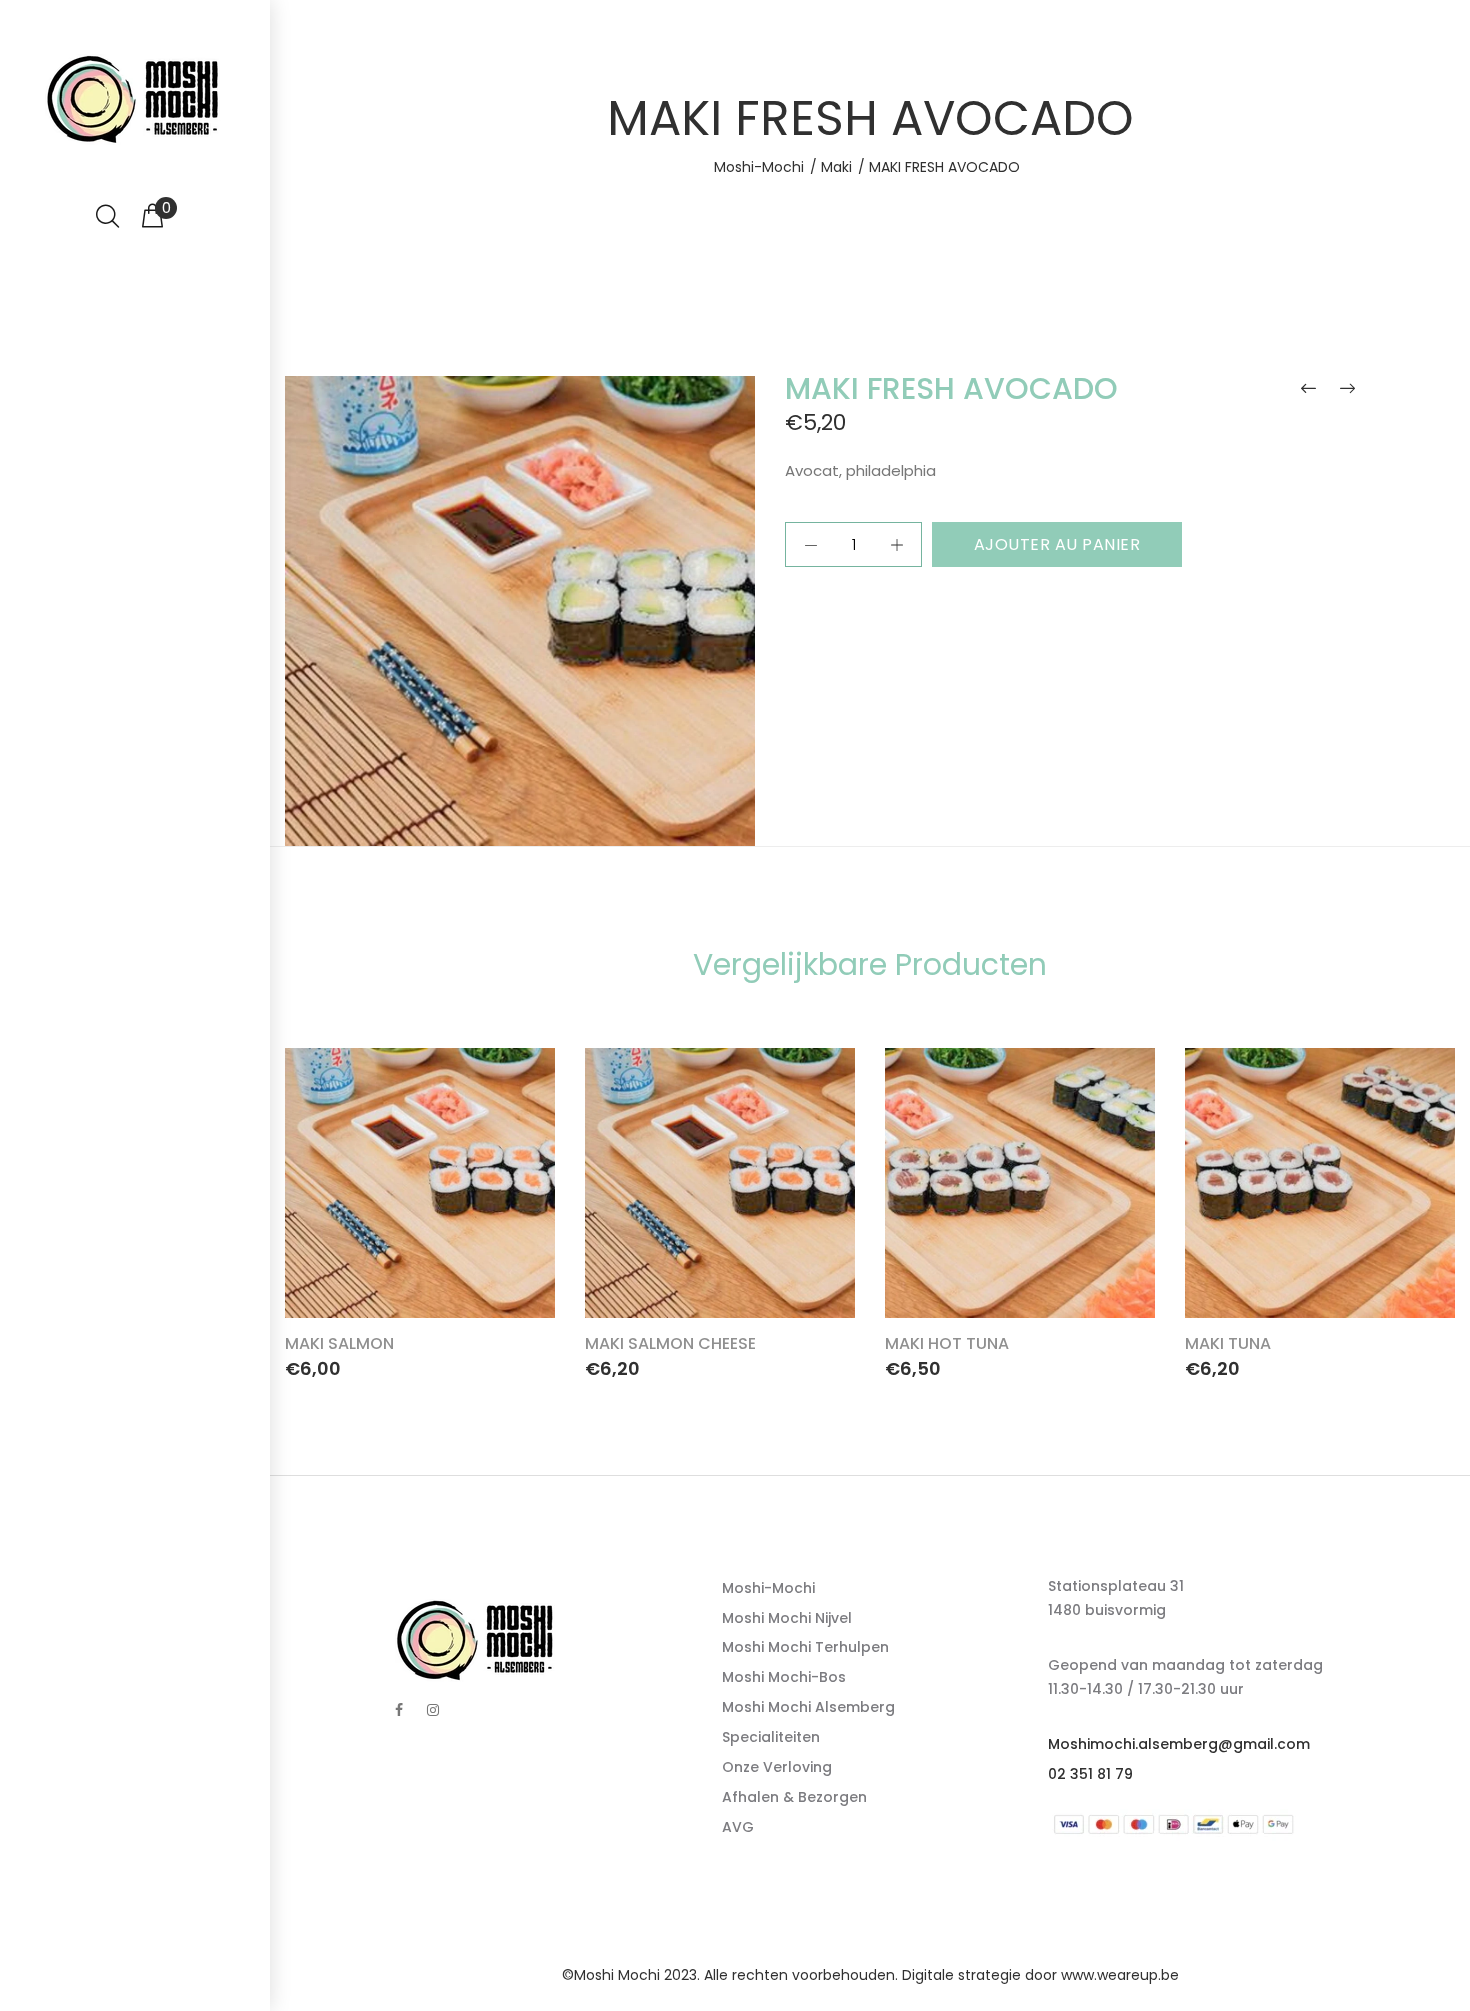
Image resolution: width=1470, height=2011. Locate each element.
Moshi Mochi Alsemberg (808, 1707)
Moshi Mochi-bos (784, 1677)
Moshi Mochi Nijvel (787, 1618)
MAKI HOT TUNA (947, 1343)
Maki (836, 167)
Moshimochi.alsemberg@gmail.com (1179, 1744)
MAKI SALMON (339, 1343)
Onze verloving (777, 1767)
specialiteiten (771, 1737)
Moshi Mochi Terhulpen (805, 1647)
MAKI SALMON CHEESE (670, 1343)
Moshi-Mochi (759, 167)
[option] (420, 1208)
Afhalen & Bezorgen (794, 1797)
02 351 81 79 (1090, 1774)
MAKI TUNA (1228, 1343)
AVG (738, 1827)
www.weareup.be (1120, 1975)
